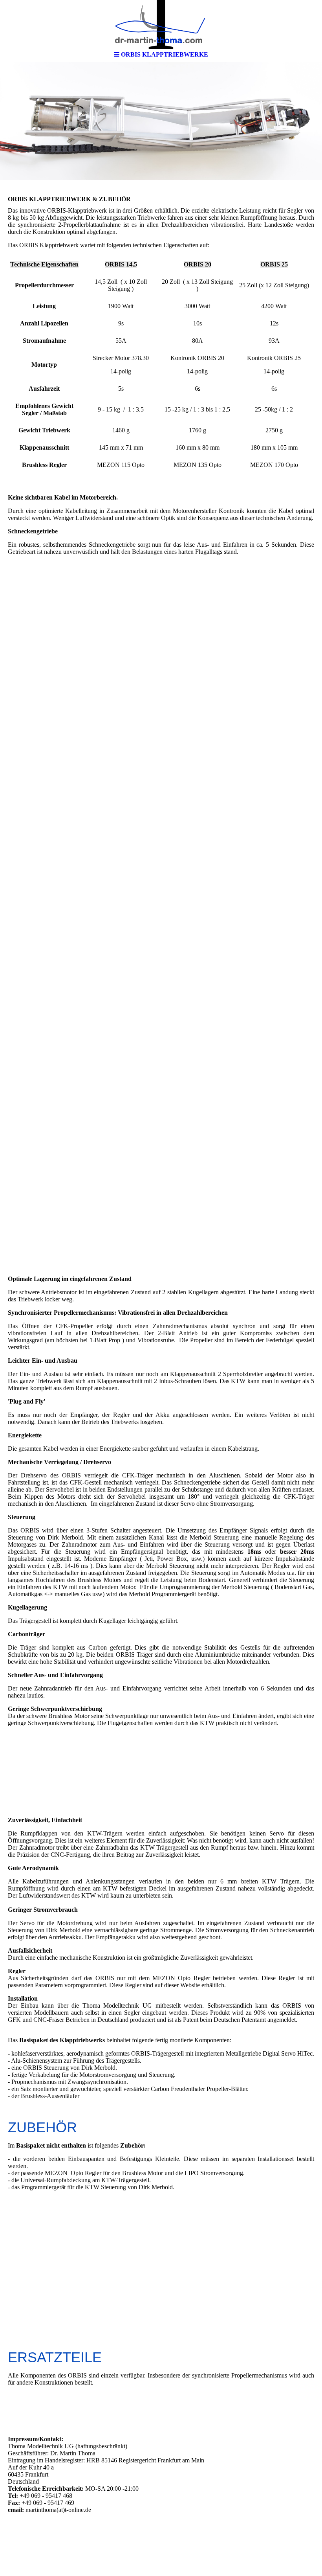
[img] (161, 24)
